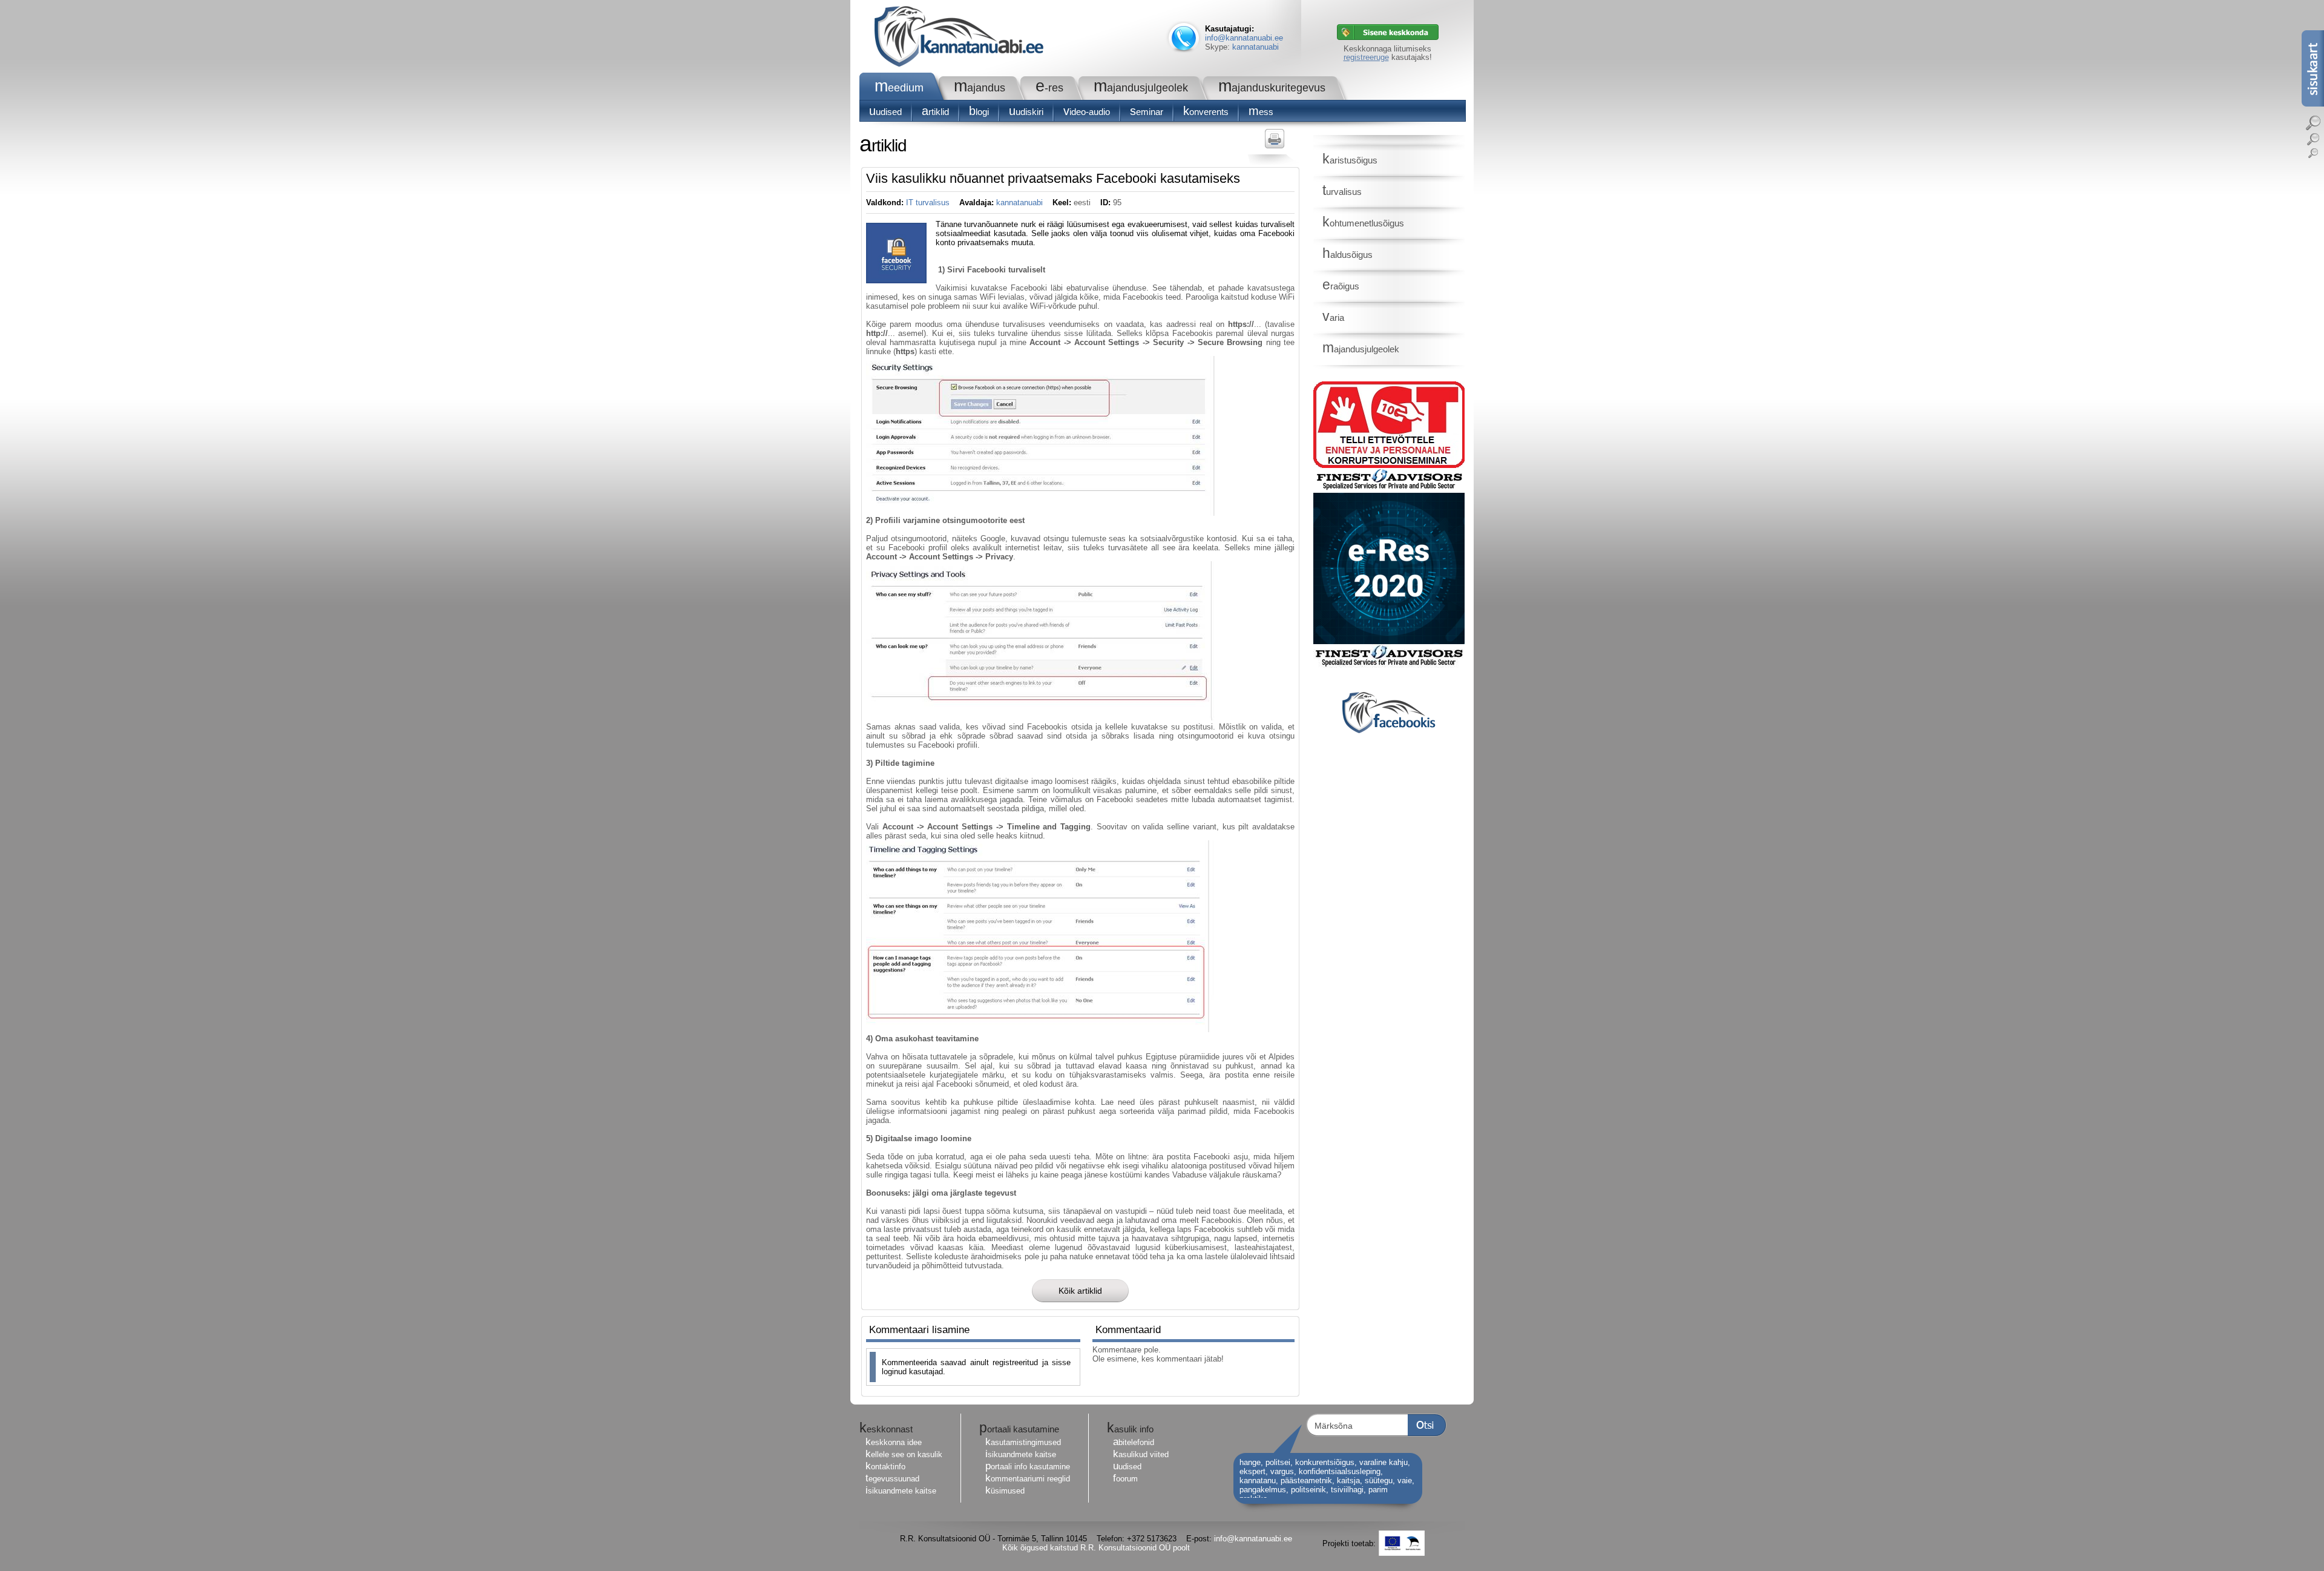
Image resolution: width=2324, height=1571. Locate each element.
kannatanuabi (1256, 47)
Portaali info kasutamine (1028, 1467)
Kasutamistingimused (1023, 1442)
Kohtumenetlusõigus (1363, 223)
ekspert (1252, 1471)
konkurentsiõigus (1325, 1462)
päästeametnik (1306, 1480)
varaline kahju (1384, 1462)
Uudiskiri (1026, 112)
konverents (1206, 112)
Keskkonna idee (894, 1442)
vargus (1282, 1471)
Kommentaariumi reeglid (1028, 1479)
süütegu (1379, 1480)
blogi (979, 112)
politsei (1278, 1462)
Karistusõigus (1350, 160)
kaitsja (1348, 1480)
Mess (1261, 112)
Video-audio (1087, 112)
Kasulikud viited (1141, 1454)
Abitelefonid (1134, 1442)
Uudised (885, 112)
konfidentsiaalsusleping (1340, 1471)
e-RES (1049, 88)
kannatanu (1258, 1480)
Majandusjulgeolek (1141, 88)
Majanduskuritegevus (1272, 88)
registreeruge (1366, 57)
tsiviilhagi (1347, 1490)
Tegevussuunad (892, 1479)
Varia (1333, 318)
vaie (1405, 1480)
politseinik (1308, 1490)
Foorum (1125, 1479)
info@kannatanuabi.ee (1244, 38)
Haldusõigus (1347, 255)
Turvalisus (1342, 192)
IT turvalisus (928, 203)
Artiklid (935, 112)
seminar (1147, 112)
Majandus (980, 88)
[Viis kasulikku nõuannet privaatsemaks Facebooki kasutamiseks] (896, 281)
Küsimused (1005, 1491)
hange (1250, 1462)
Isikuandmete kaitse (901, 1491)
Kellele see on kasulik (904, 1454)
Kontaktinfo (885, 1467)
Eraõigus (1341, 286)
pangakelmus (1263, 1490)
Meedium (899, 88)
